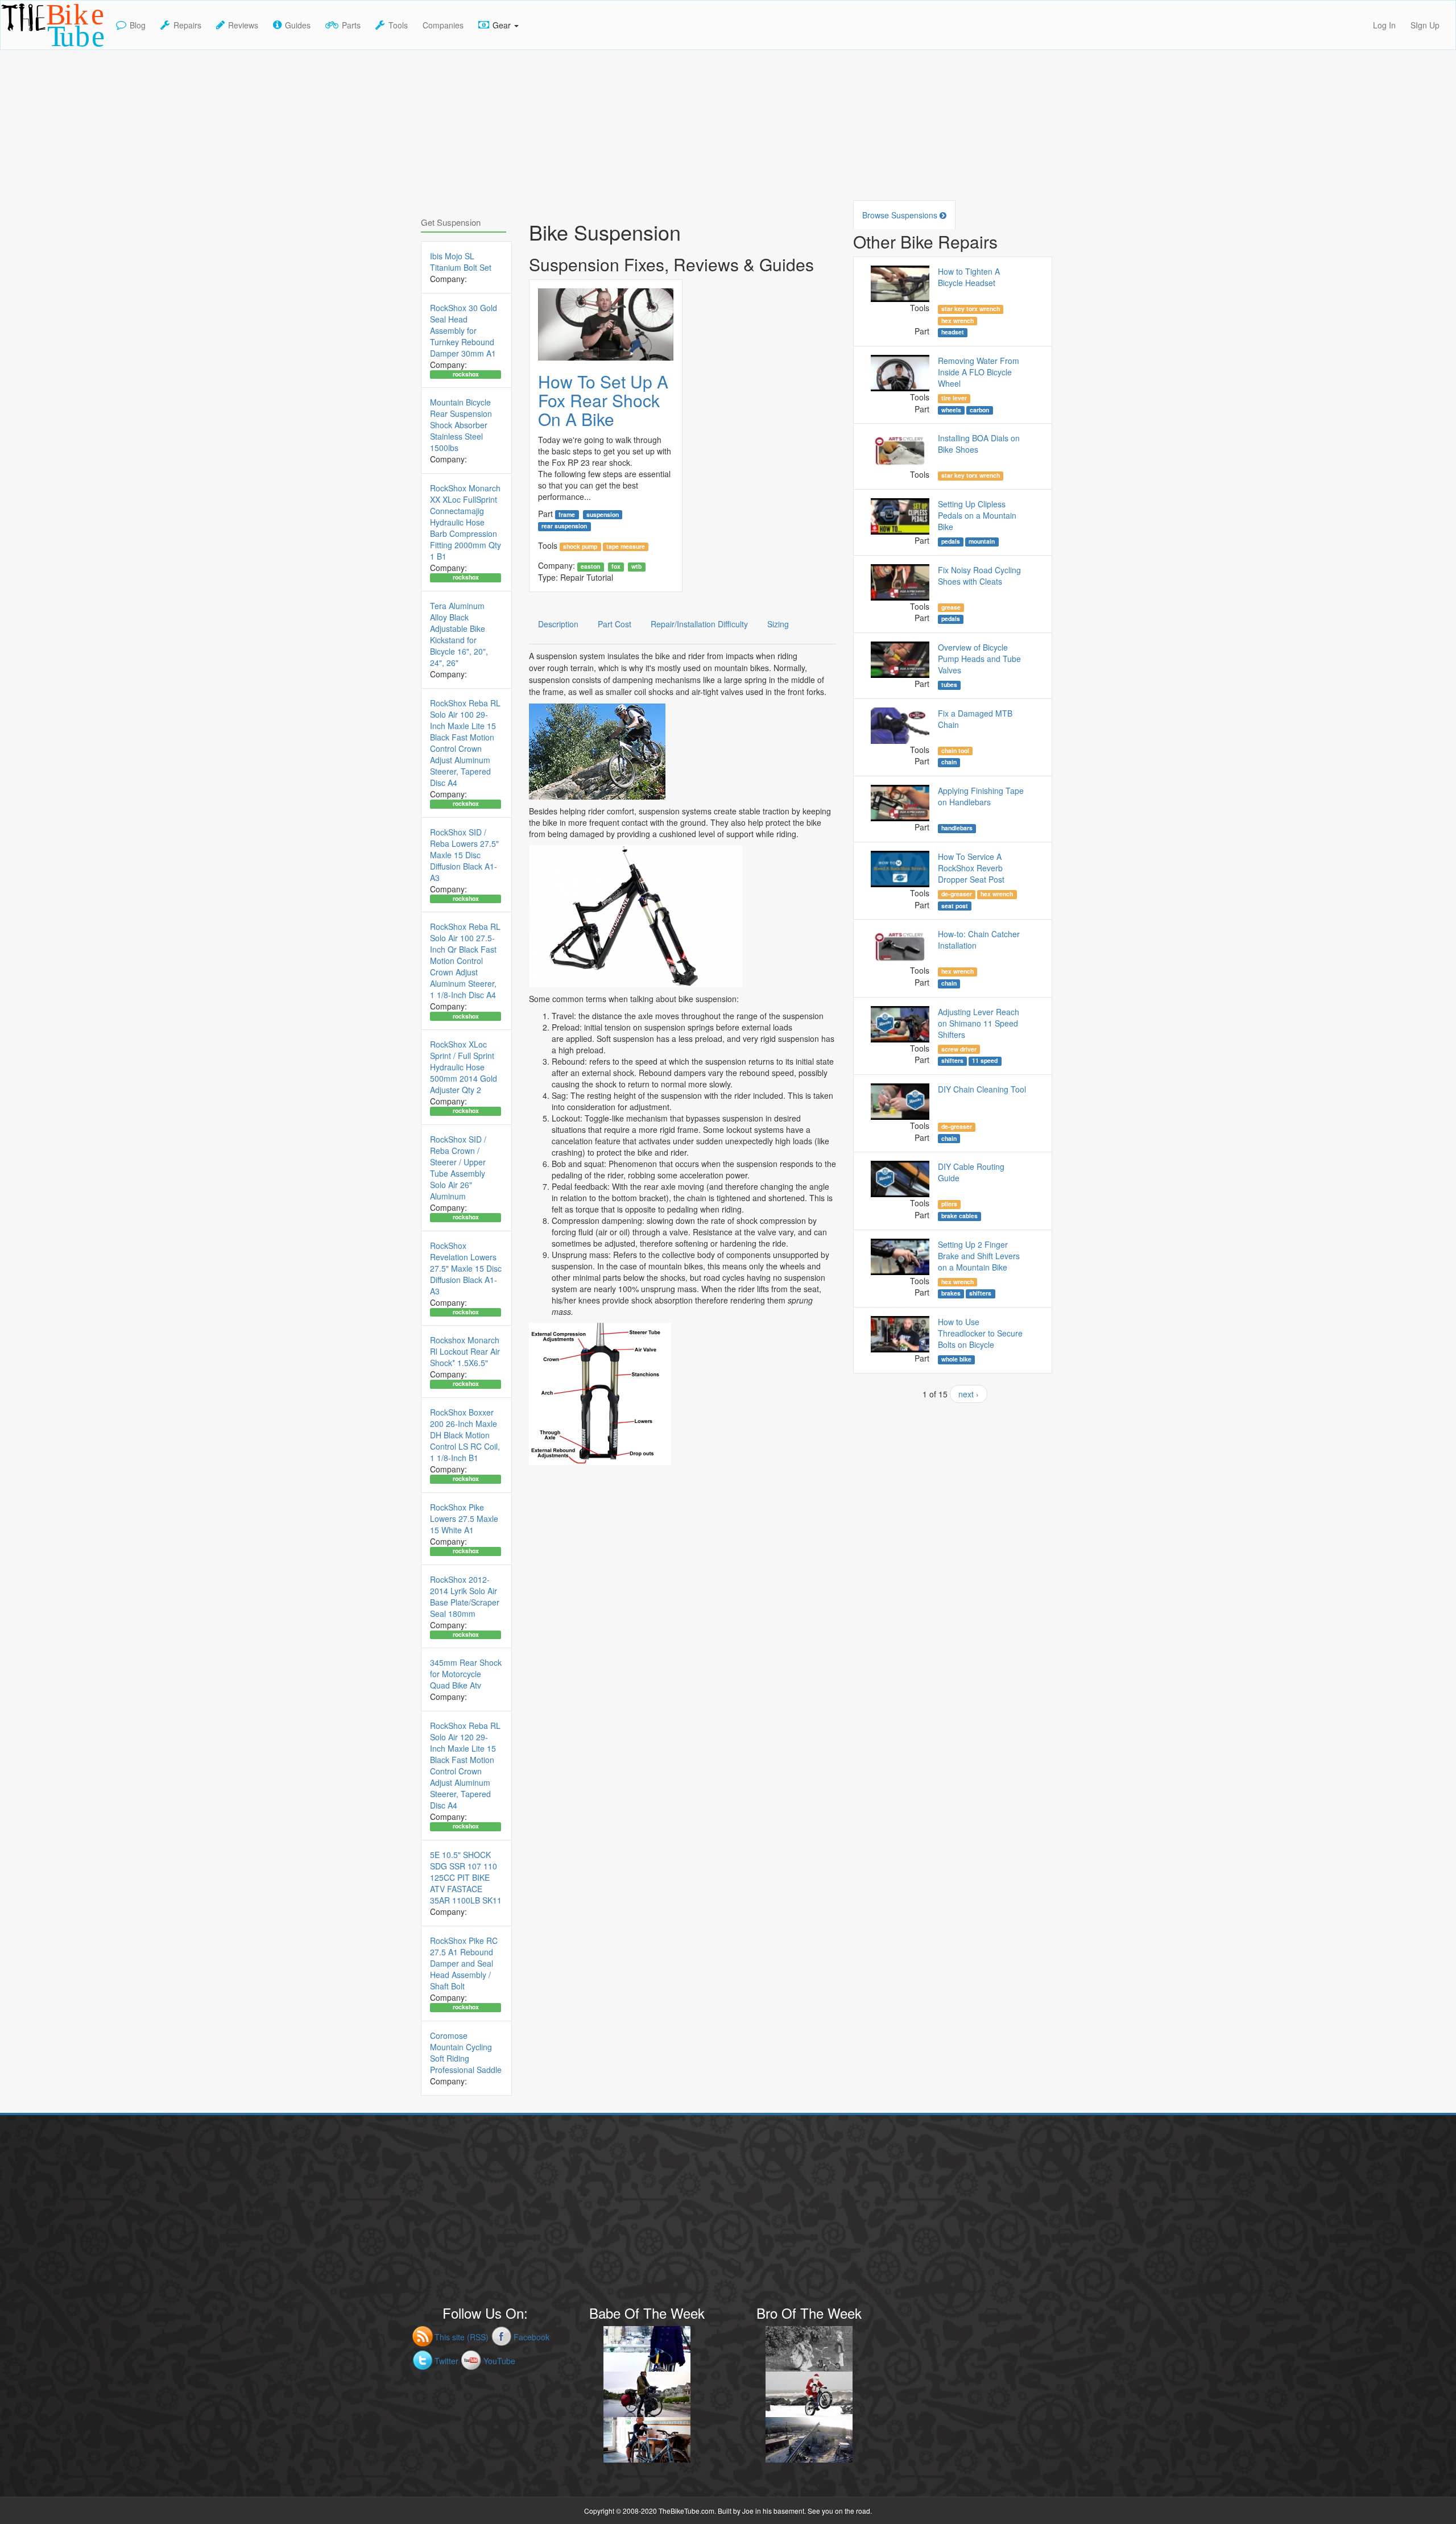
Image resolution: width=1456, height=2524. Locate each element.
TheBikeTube (30, 49)
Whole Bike (956, 1359)
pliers (949, 1204)
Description (558, 624)
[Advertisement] (728, 130)
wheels (951, 410)
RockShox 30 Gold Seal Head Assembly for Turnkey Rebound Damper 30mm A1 (464, 330)
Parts (351, 25)
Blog (138, 25)
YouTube (499, 2361)
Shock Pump (580, 547)
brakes (951, 1293)
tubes (949, 685)
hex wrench (957, 321)
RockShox (466, 374)
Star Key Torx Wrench (971, 309)
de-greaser (957, 894)
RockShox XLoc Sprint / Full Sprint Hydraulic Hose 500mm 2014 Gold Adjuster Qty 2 (464, 1067)
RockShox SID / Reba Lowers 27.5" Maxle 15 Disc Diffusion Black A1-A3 (464, 855)
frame (567, 514)
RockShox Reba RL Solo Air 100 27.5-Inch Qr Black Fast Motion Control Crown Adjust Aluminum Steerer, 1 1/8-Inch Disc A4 (465, 961)
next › (969, 1394)
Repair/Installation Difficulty (699, 624)
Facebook (531, 2337)
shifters (952, 1061)
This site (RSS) (462, 2337)
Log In (1384, 25)
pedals (951, 541)
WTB (636, 566)
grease (951, 607)
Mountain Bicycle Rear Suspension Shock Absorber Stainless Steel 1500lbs (461, 425)
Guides (298, 25)
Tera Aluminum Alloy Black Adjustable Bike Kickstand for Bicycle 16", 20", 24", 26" (459, 634)
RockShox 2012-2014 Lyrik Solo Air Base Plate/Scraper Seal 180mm (465, 1596)
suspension (603, 514)
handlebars (957, 828)
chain (949, 762)
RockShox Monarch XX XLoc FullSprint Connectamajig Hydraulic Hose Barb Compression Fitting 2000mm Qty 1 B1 (466, 522)
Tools (398, 25)
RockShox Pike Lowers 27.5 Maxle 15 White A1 (464, 1518)
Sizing (778, 624)
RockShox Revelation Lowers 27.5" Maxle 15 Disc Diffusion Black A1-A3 (466, 1268)
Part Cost (615, 624)
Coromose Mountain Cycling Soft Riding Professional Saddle (466, 2053)
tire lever (954, 398)
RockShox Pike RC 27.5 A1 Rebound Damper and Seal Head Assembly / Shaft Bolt (464, 1963)
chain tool (955, 751)
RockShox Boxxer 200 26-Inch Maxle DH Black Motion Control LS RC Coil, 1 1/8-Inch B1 (465, 1435)
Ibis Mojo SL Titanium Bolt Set (461, 262)
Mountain (982, 541)
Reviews (243, 25)
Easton (590, 566)
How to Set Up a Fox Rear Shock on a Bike (603, 400)
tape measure (626, 547)
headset (953, 332)
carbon (979, 410)
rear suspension (564, 526)
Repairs (187, 25)
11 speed (985, 1061)
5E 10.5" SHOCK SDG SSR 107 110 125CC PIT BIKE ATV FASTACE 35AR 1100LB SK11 (466, 1877)
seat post (955, 905)
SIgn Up (1425, 25)
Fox (616, 566)
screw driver (959, 1049)
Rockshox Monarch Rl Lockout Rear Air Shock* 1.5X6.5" (465, 1351)
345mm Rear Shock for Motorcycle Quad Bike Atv (466, 1674)
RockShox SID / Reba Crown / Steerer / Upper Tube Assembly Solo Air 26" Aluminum (458, 1168)
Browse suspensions (901, 215)
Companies (443, 25)
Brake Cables (959, 1216)
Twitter (446, 2361)
